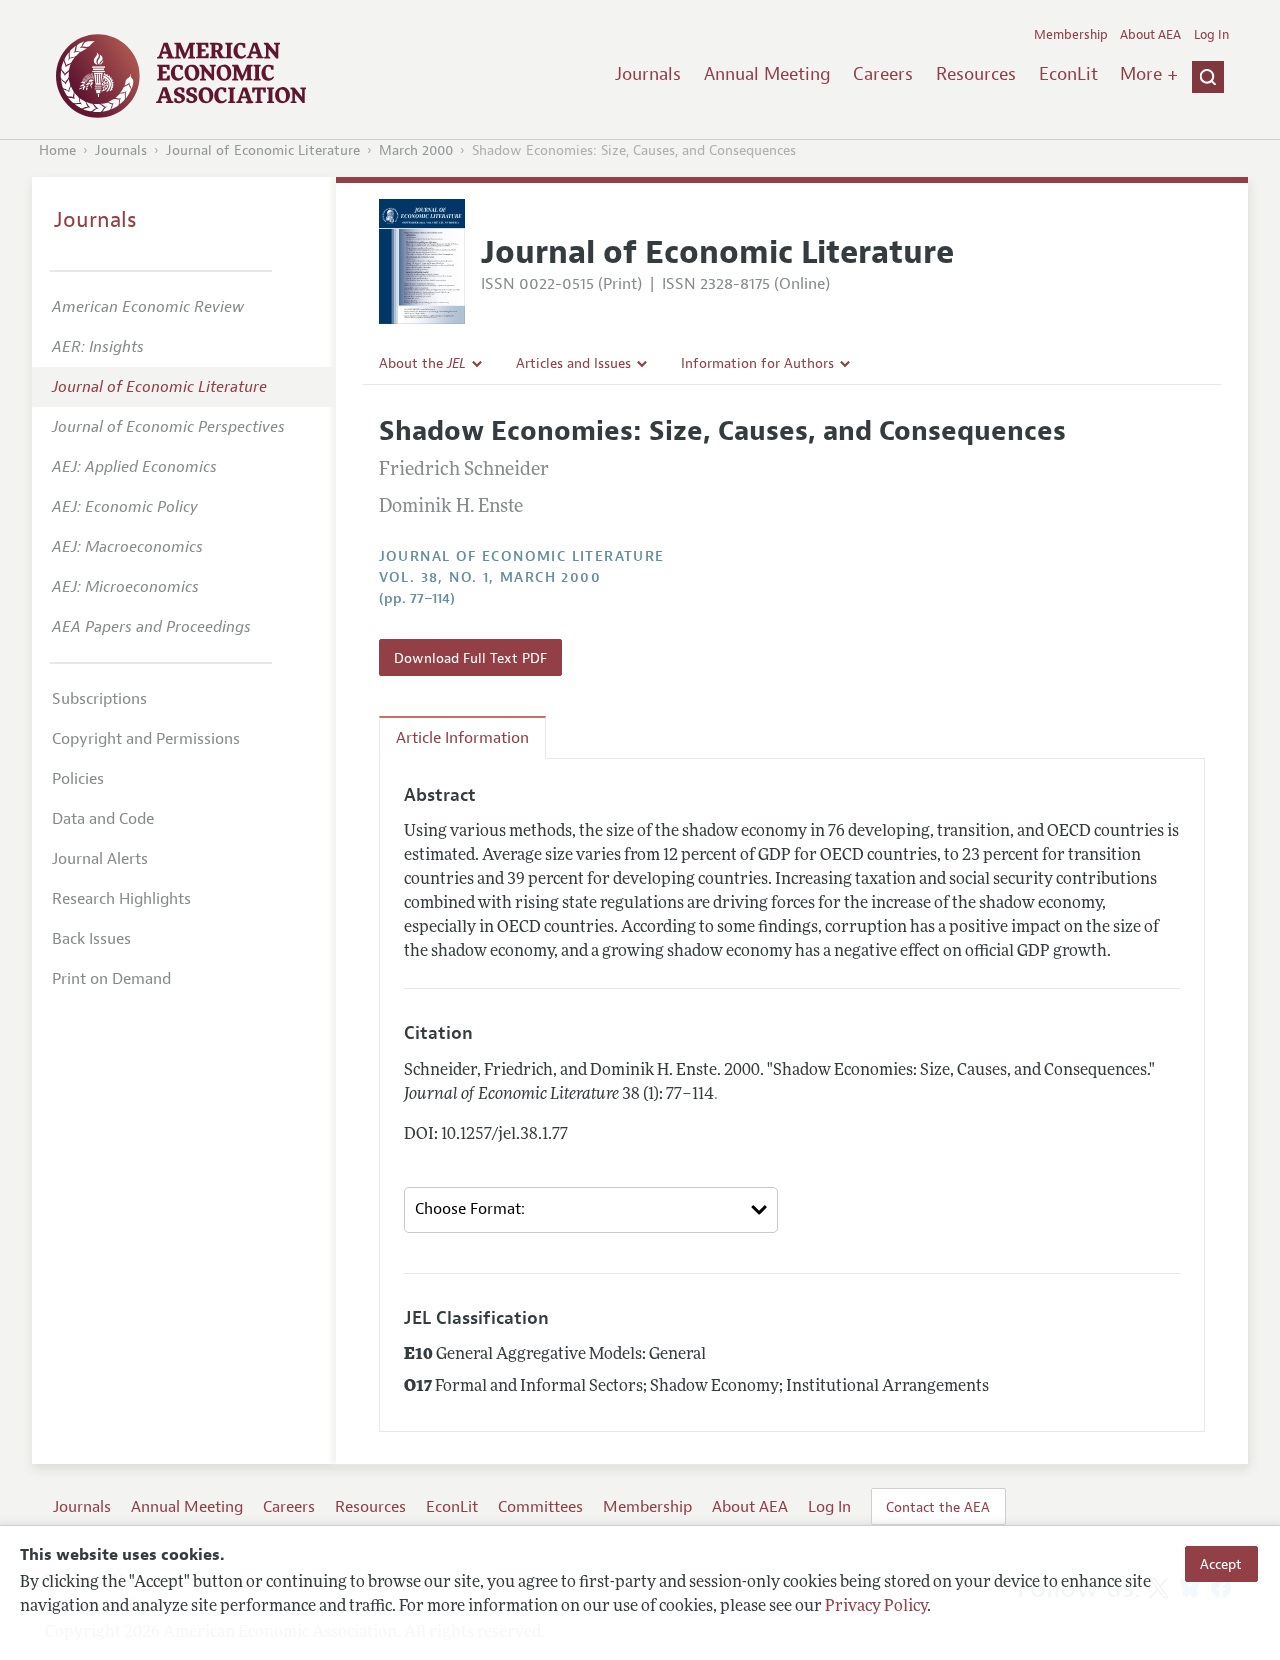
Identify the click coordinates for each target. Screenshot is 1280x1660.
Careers (883, 74)
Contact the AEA (938, 1507)
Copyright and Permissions (146, 739)
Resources (976, 74)
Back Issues (91, 939)
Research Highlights (121, 899)
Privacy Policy (876, 1607)
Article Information (462, 738)
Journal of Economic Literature (263, 150)
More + (1149, 74)
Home (57, 150)
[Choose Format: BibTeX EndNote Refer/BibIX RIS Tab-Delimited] (591, 1210)
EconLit (1068, 74)
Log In (1211, 35)
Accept (1221, 1564)
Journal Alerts (100, 859)
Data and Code (103, 819)
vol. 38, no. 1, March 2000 (490, 577)
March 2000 (416, 150)
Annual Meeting (767, 74)
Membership (1071, 35)
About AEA (1150, 35)
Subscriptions (99, 699)
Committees (540, 1507)
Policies (78, 779)
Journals (648, 74)
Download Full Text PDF (470, 658)
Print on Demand (111, 979)
